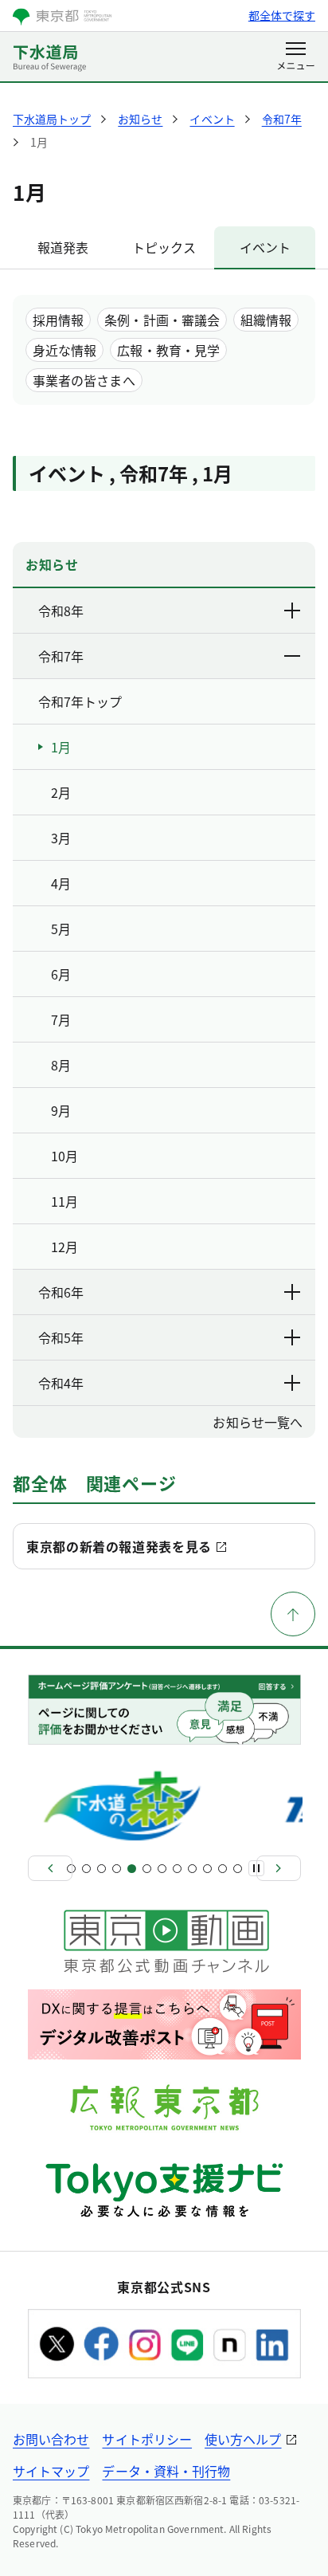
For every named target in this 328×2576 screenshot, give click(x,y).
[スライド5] (132, 1869)
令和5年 (61, 1337)
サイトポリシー (147, 2439)
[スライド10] (207, 1869)
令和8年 (61, 611)
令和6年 (61, 1292)
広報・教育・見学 (168, 350)
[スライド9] (192, 1869)
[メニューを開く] (296, 57)
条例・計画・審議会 (162, 320)
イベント (265, 247)
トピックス (164, 247)
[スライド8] (177, 1869)
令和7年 (61, 656)
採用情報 (58, 320)
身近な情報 (64, 350)
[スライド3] (102, 1869)
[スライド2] (86, 1869)
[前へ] (50, 1868)
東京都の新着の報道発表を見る (119, 1546)
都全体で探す (282, 15)
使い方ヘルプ (243, 2439)
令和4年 (61, 1383)
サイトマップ (51, 2471)
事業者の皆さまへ (84, 380)
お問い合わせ (51, 2439)
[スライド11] (223, 1869)
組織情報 (266, 320)
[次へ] (279, 1868)
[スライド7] (162, 1869)
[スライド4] (117, 1869)
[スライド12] (238, 1869)
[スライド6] (147, 1869)
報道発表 (63, 247)
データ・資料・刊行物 (166, 2471)
